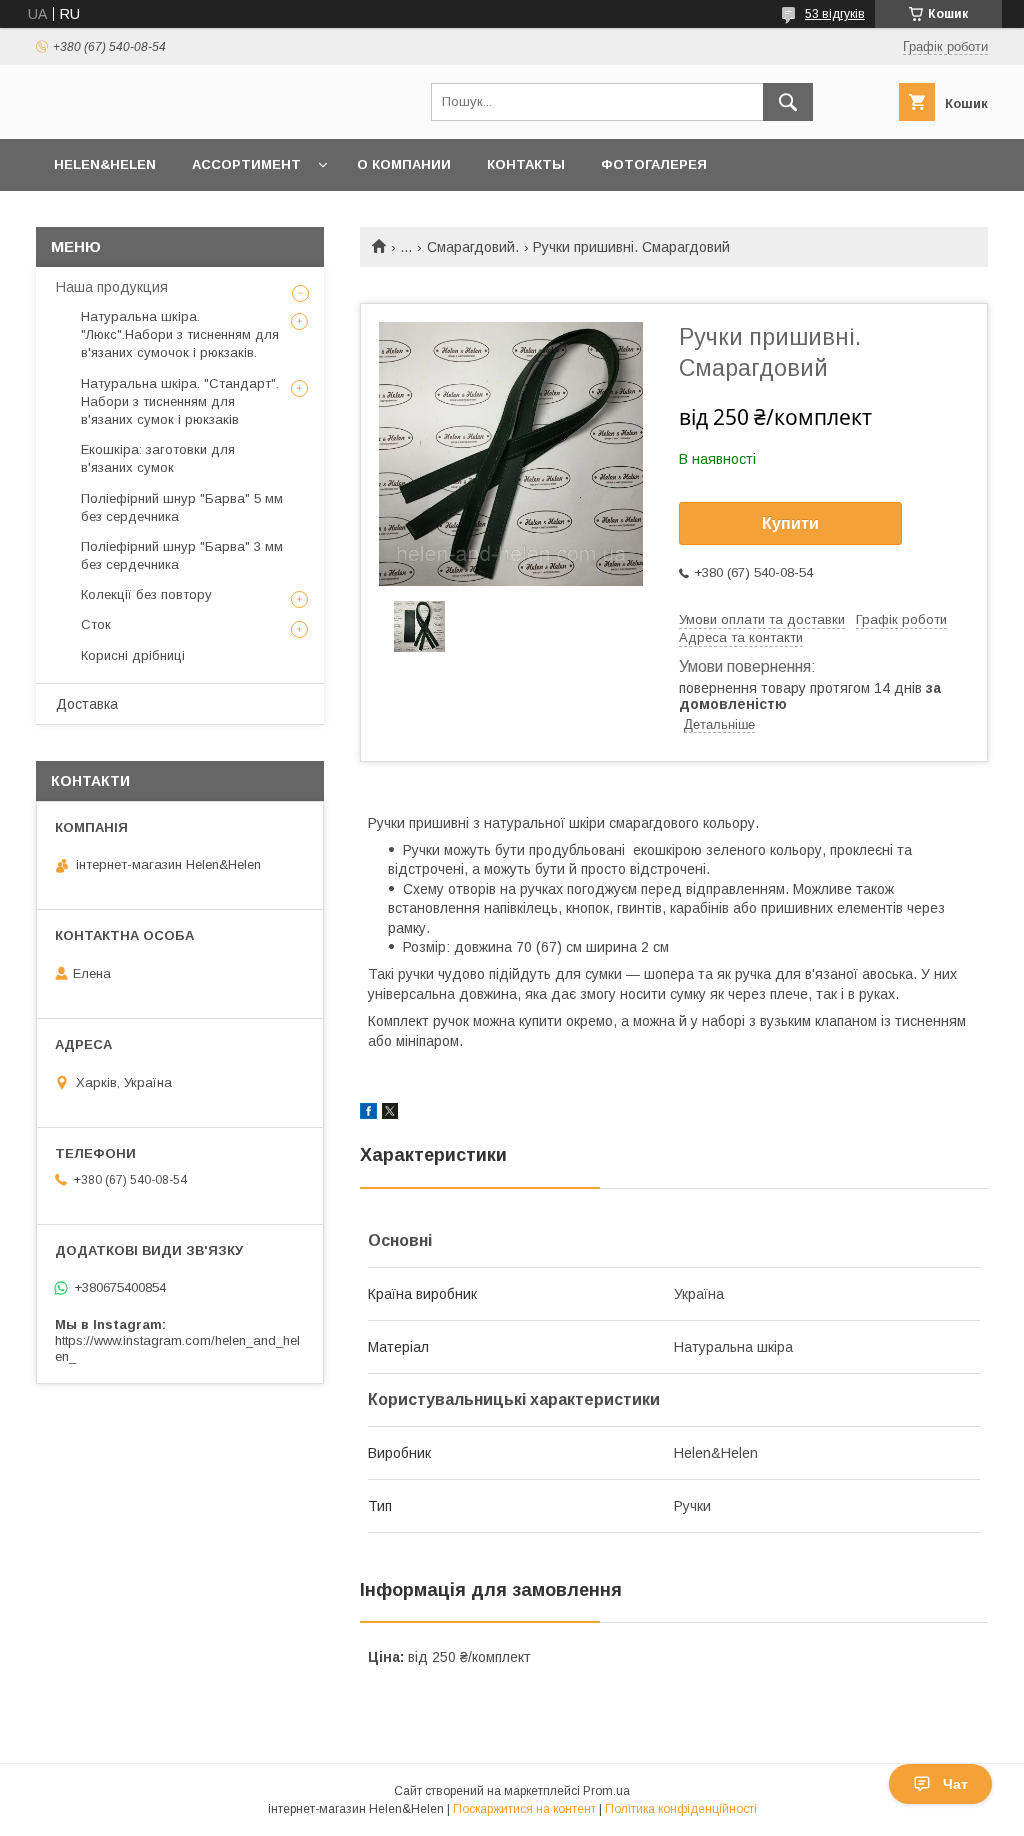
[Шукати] (788, 102)
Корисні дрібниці (133, 655)
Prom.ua (606, 1791)
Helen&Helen (105, 164)
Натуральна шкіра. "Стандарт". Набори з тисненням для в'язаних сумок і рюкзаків (180, 401)
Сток (96, 624)
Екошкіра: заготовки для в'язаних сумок (158, 458)
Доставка (87, 704)
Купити (790, 523)
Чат (955, 1784)
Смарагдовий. (473, 247)
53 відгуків (835, 14)
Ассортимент (246, 164)
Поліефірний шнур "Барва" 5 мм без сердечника (182, 507)
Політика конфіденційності (681, 1809)
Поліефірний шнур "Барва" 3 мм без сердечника (182, 555)
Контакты (526, 164)
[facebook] (368, 1114)
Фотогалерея (654, 164)
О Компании (404, 164)
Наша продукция (112, 287)
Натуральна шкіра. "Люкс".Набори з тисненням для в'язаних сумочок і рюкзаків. (180, 334)
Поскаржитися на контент (524, 1809)
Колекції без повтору (146, 594)
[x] (390, 1114)
